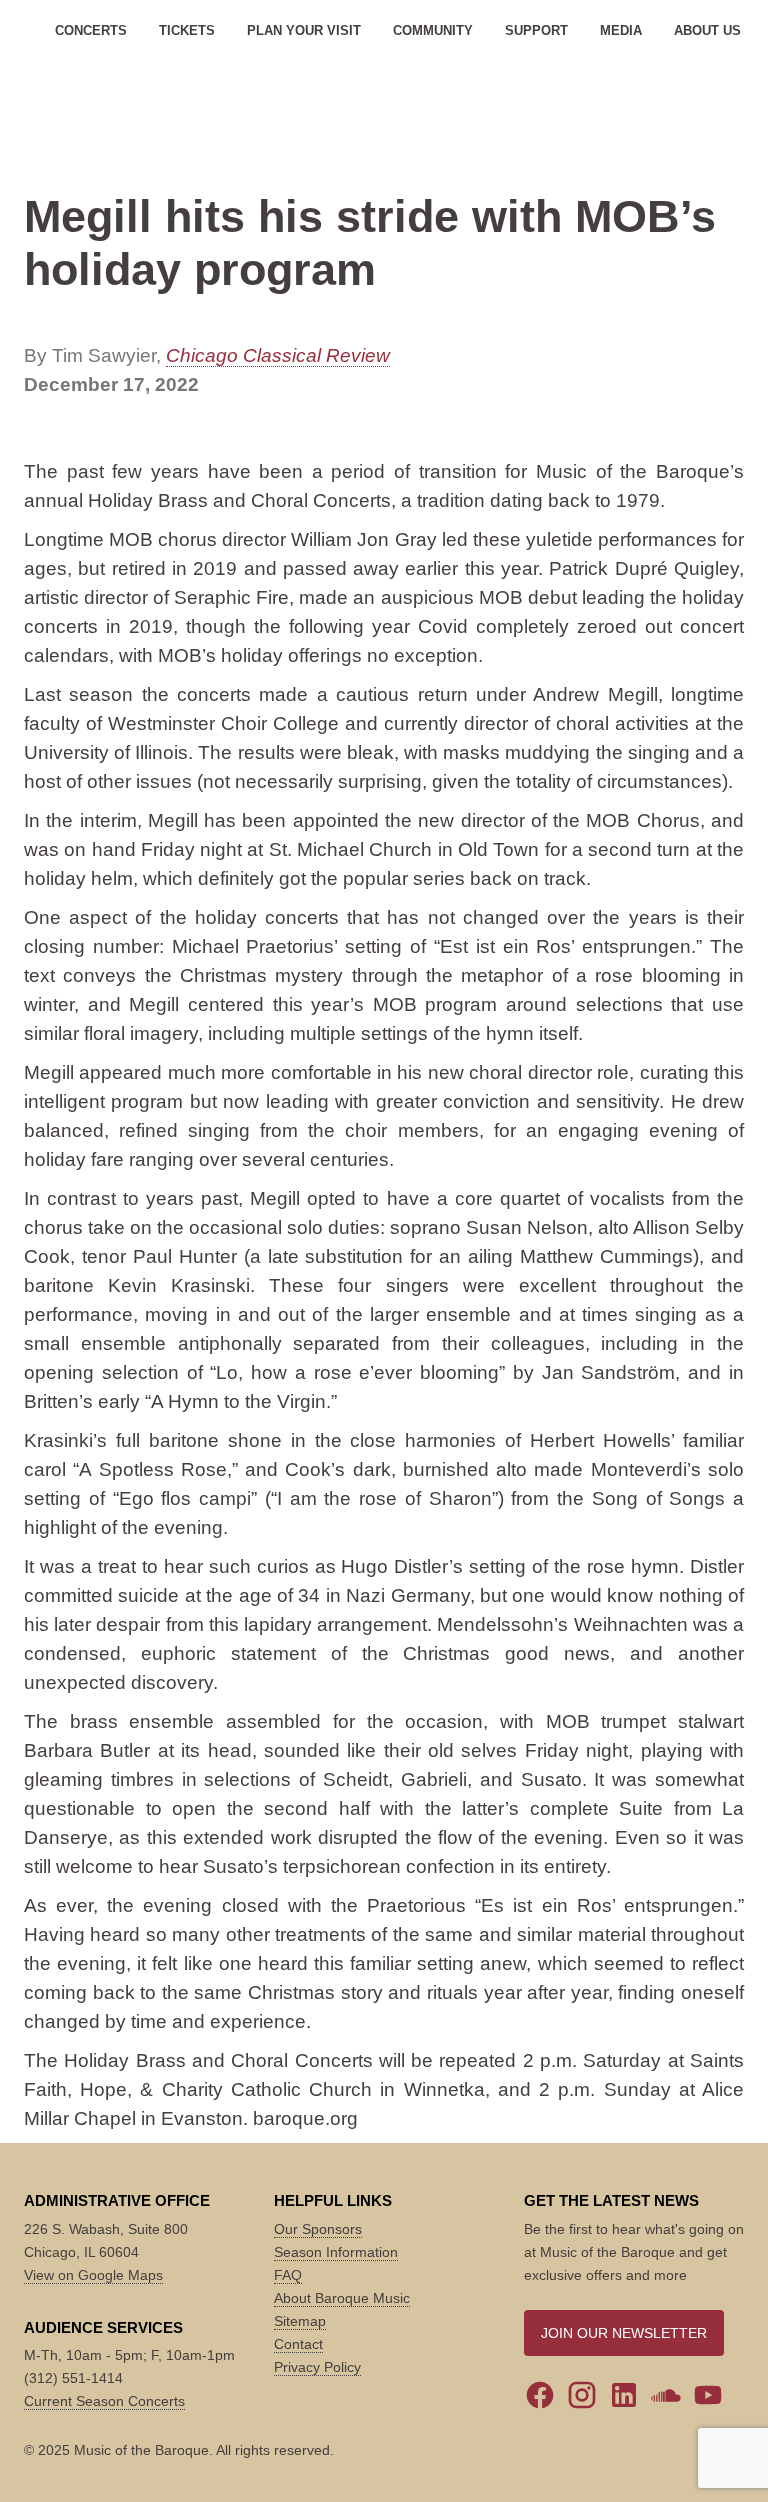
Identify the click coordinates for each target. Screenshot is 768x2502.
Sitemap (300, 2321)
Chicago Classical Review (278, 355)
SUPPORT (536, 30)
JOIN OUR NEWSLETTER (624, 2333)
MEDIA (621, 30)
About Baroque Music (342, 2298)
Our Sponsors (318, 2229)
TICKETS (187, 30)
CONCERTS (91, 30)
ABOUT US (707, 30)
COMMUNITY (433, 30)
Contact (298, 2344)
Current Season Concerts (104, 2401)
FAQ (288, 2275)
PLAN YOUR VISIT (304, 30)
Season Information (336, 2252)
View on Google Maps (93, 2275)
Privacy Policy (317, 2367)
